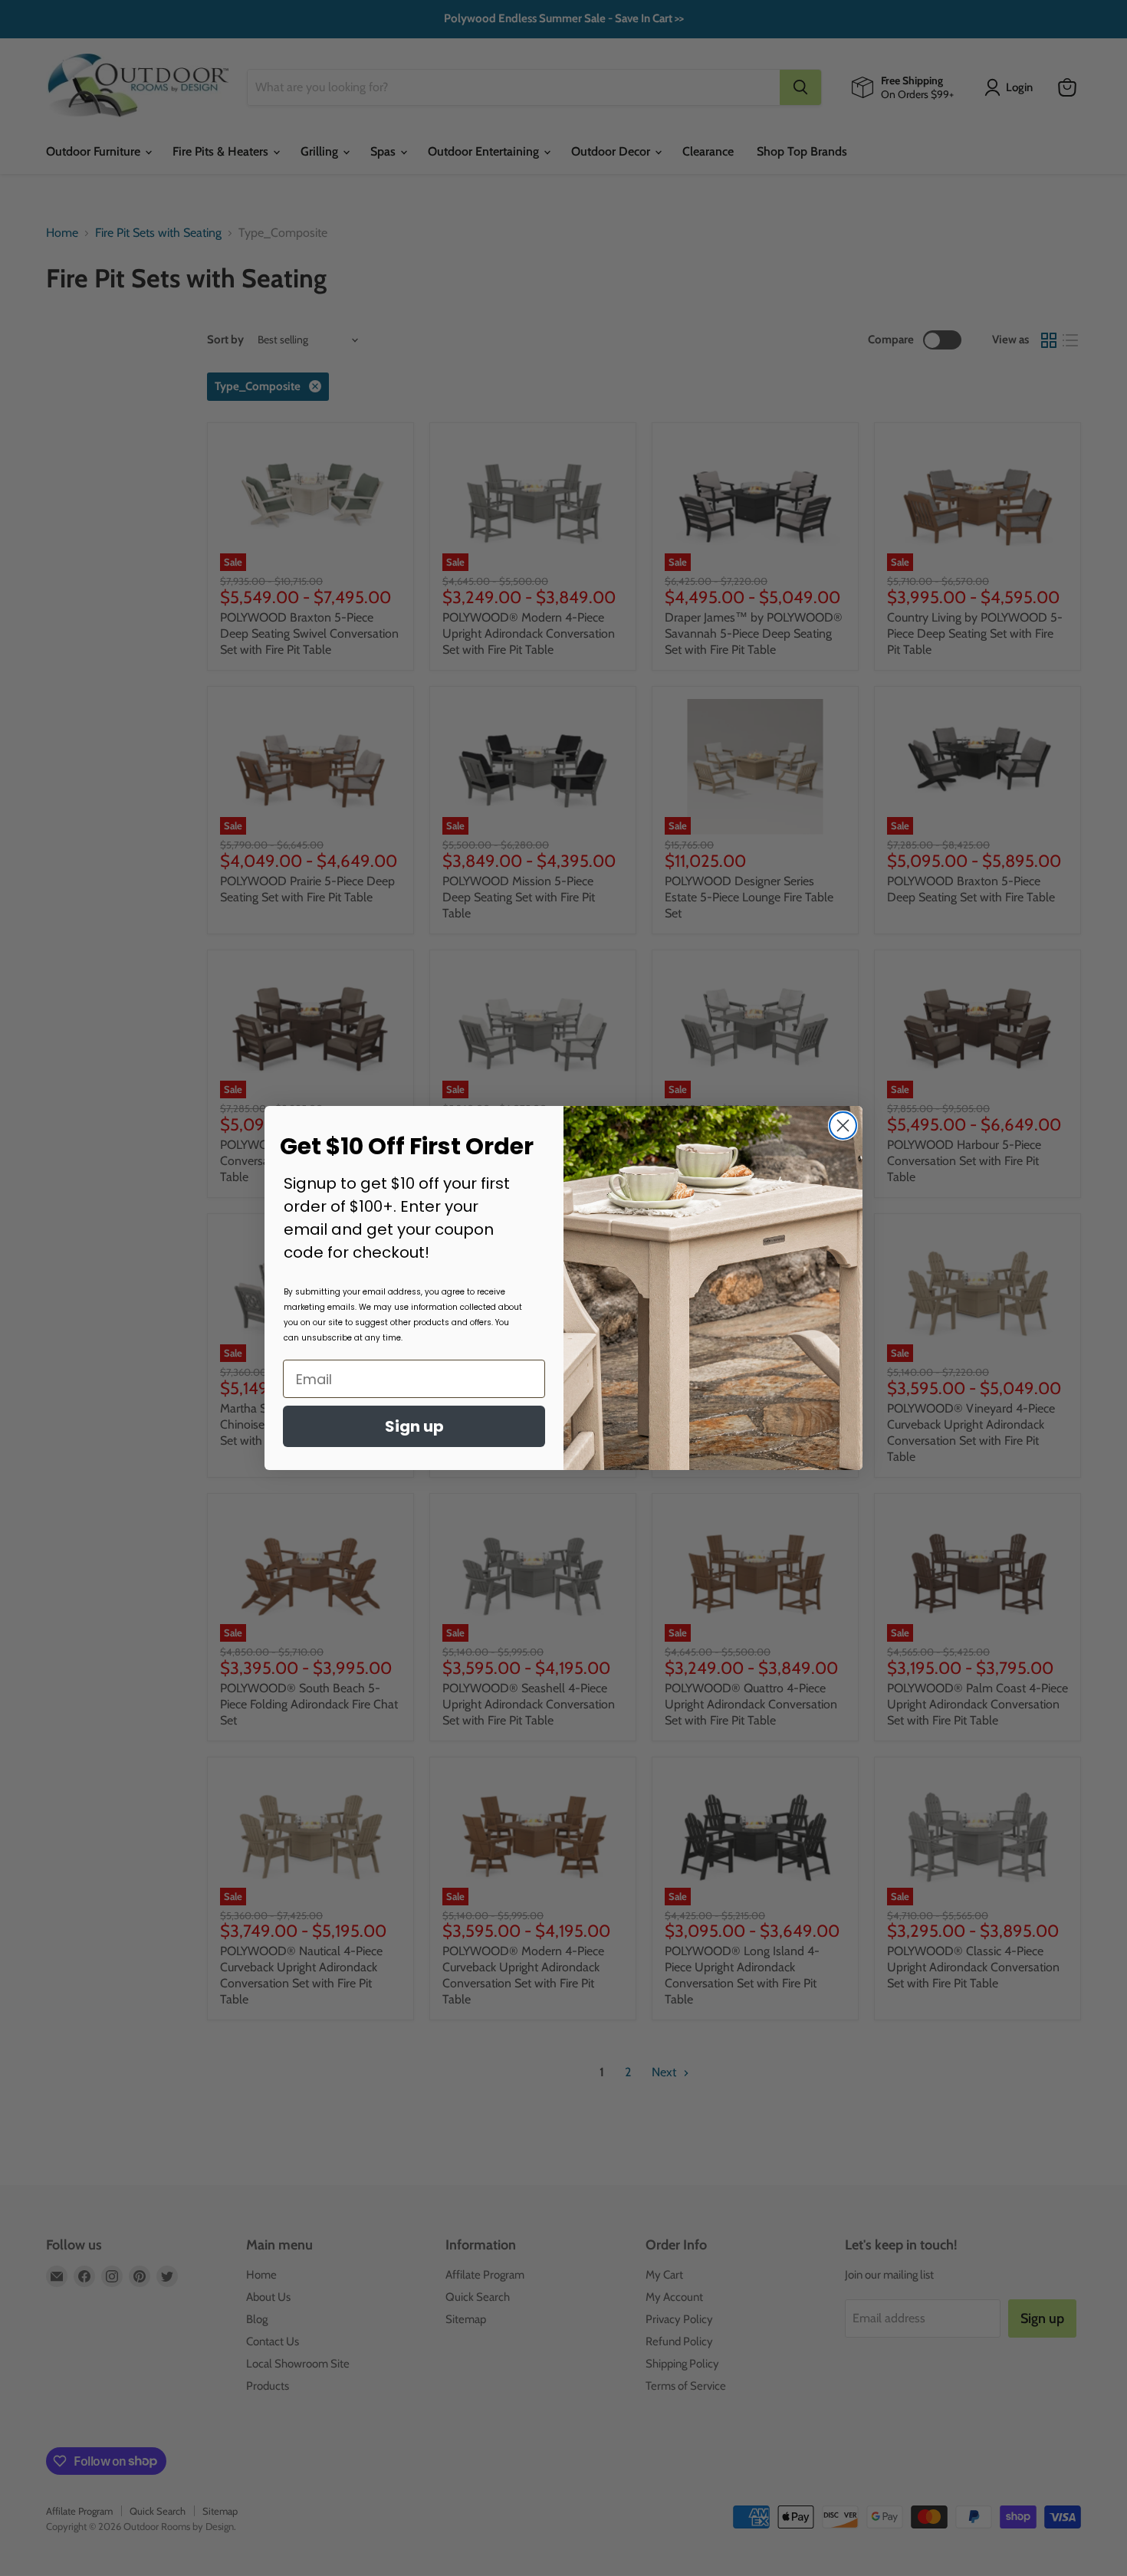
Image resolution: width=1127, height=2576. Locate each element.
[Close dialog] (843, 1126)
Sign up (414, 1426)
